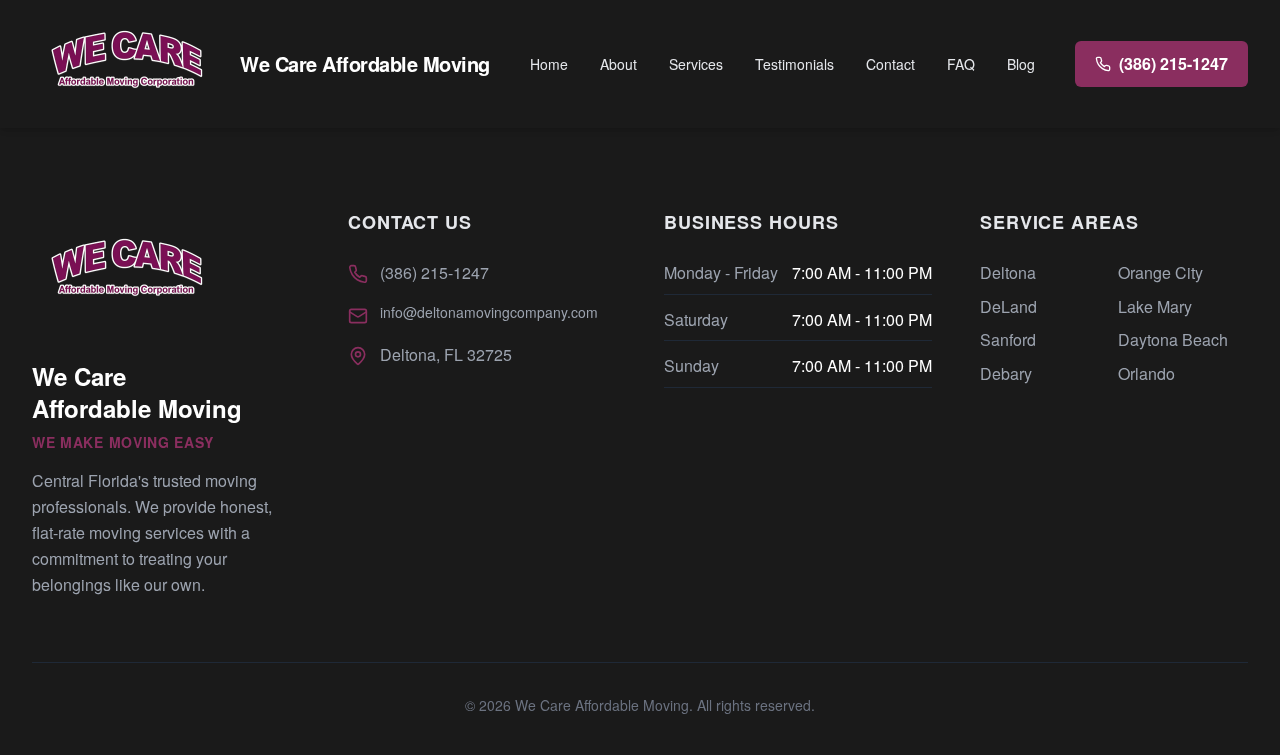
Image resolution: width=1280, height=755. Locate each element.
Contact (890, 64)
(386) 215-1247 (434, 272)
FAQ (961, 64)
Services (696, 64)
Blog (1021, 64)
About (618, 64)
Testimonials (794, 64)
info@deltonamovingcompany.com (489, 312)
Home (549, 64)
